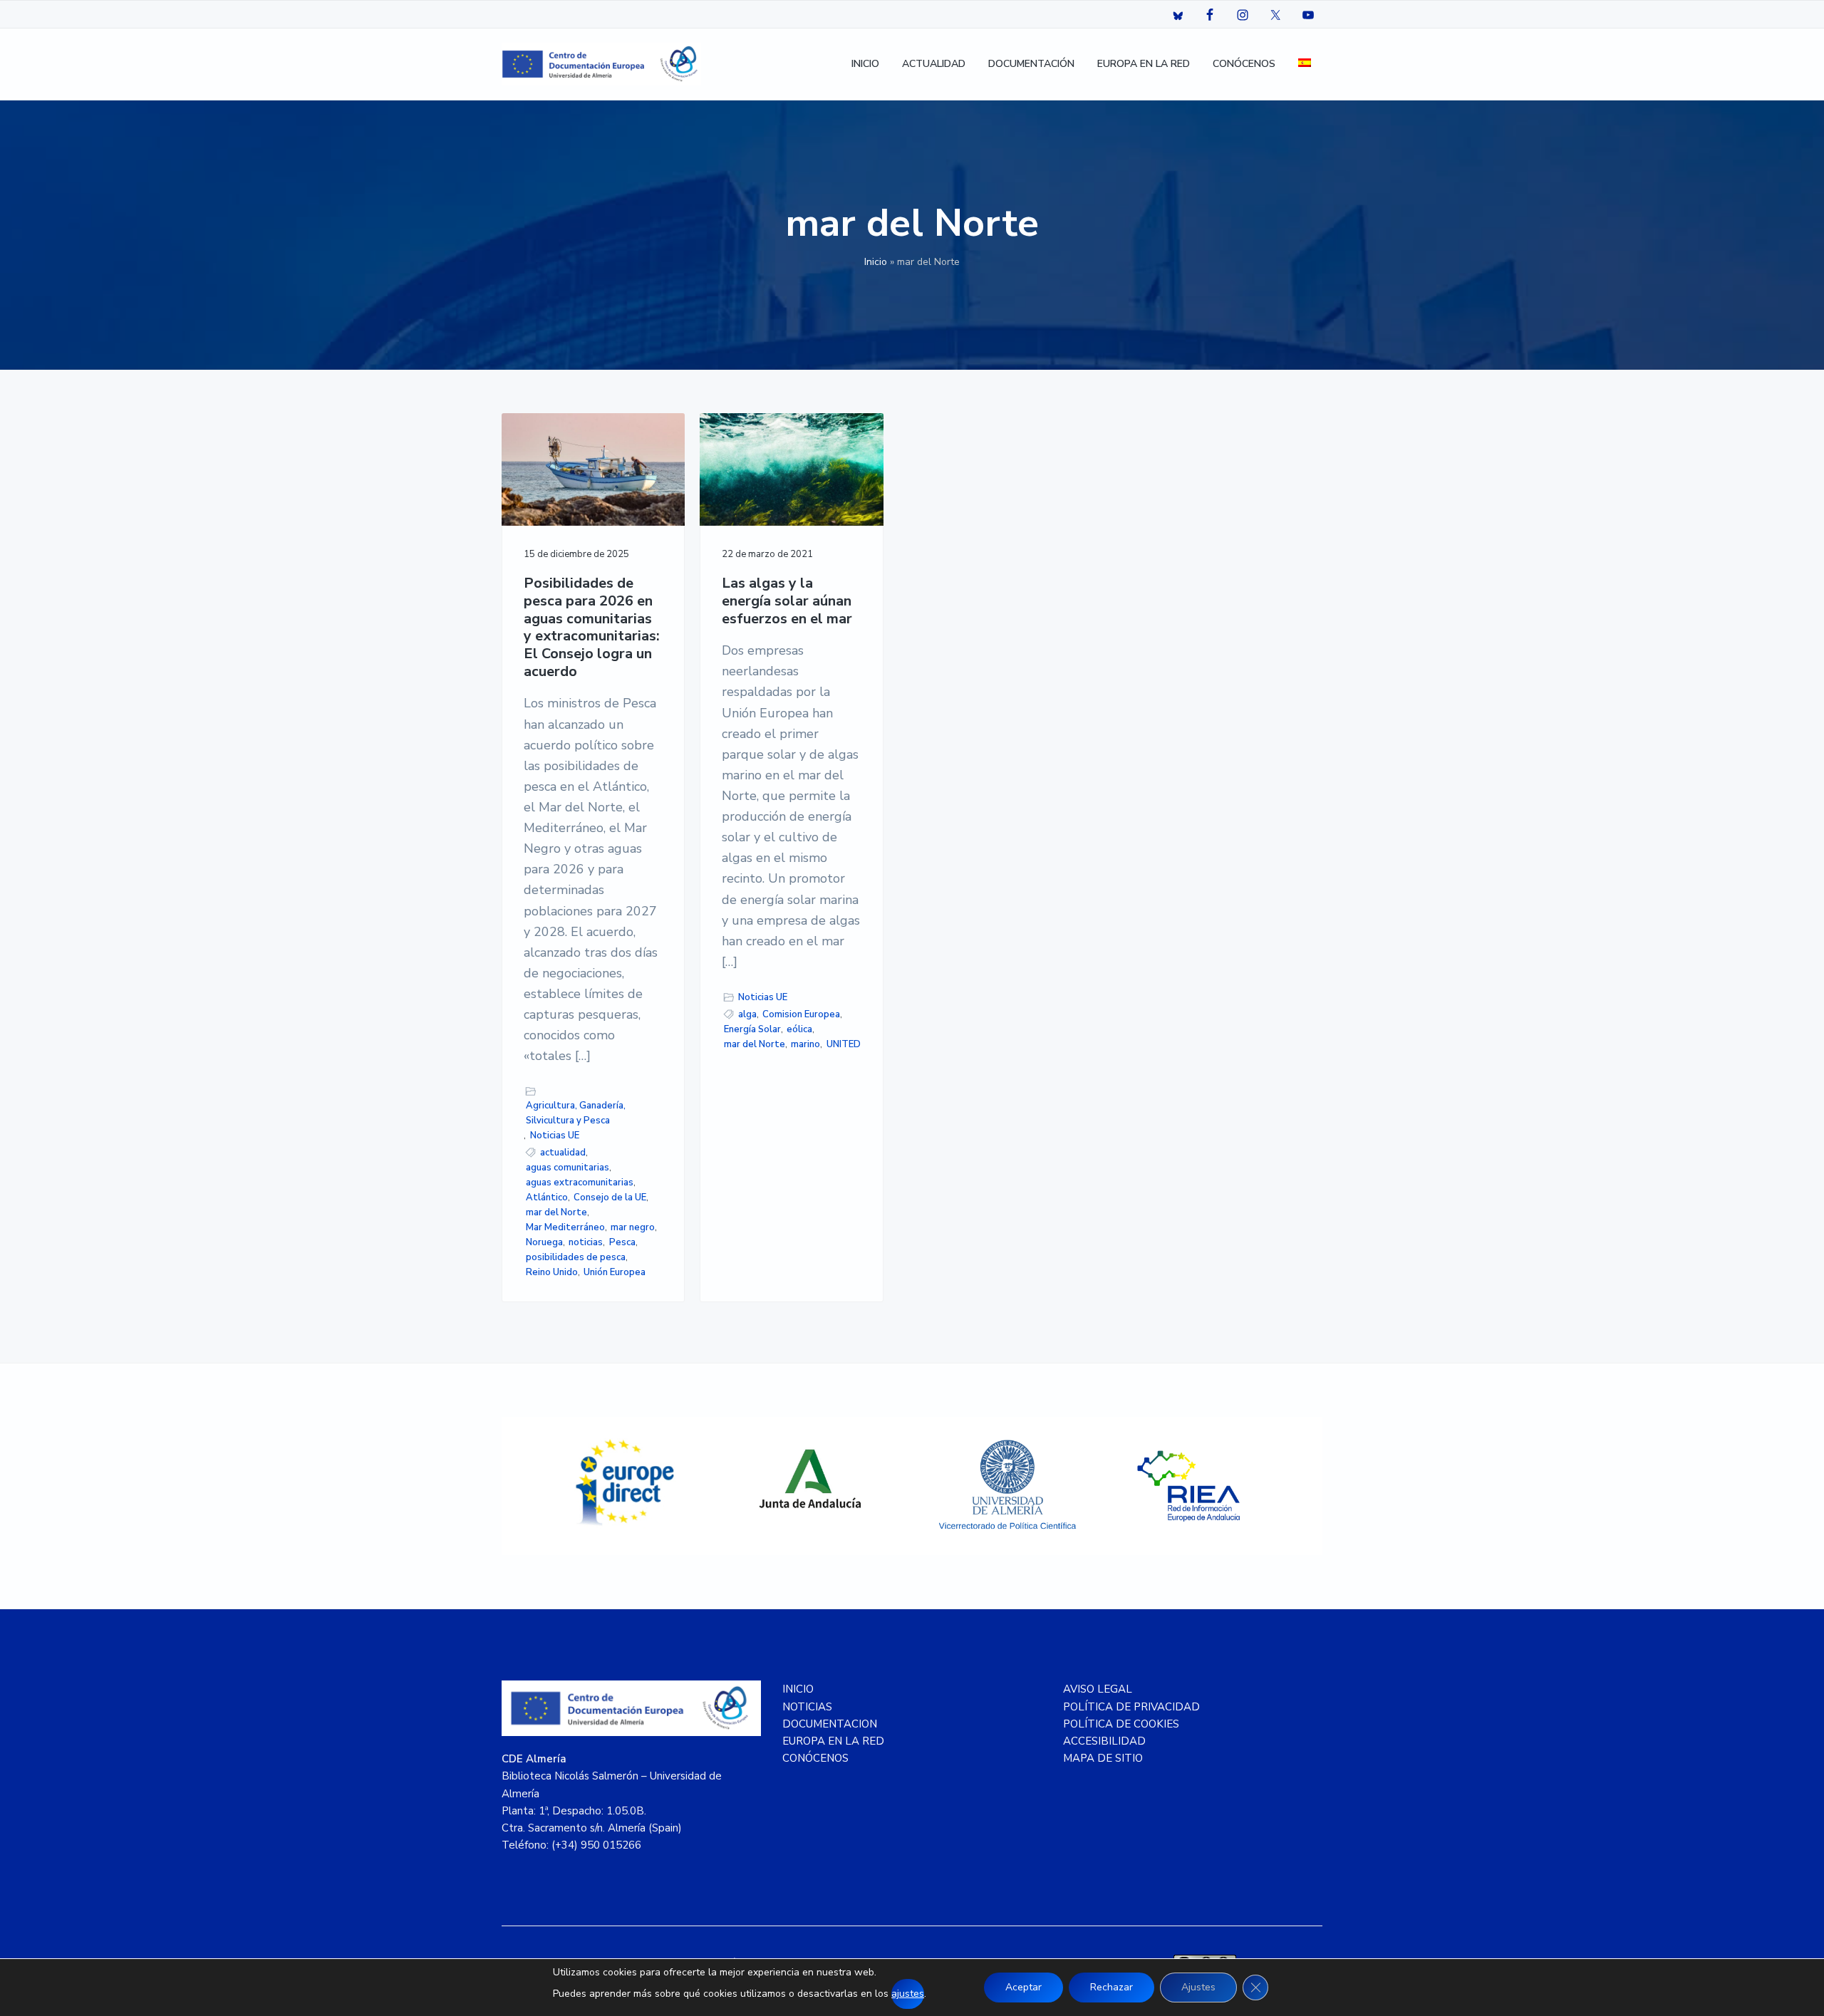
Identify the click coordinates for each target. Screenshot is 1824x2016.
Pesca (622, 1242)
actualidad (563, 1153)
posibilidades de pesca (576, 1257)
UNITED (844, 1044)
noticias (586, 1242)
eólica (799, 1029)
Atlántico (547, 1197)
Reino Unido (552, 1272)
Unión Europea (615, 1272)
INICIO (798, 1689)
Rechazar (1111, 1987)
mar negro (633, 1227)
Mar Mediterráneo (565, 1227)
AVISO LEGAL (1098, 1689)
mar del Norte (556, 1212)
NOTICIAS (807, 1707)
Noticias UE (555, 1136)
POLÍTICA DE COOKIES (1121, 1724)
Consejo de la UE (610, 1197)
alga (747, 1014)
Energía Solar (752, 1029)
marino (805, 1044)
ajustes (908, 1994)
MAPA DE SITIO (1103, 1758)
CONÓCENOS (815, 1758)
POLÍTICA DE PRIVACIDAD (1131, 1707)
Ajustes (1198, 1987)
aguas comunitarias (568, 1168)
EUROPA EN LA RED (833, 1741)
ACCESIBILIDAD (1104, 1741)
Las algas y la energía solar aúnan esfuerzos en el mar (787, 601)
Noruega (544, 1242)
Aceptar (1024, 1987)
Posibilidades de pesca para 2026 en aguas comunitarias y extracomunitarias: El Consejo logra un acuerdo (592, 628)
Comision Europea (801, 1014)
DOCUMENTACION (830, 1724)
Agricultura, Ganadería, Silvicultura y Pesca (576, 1113)
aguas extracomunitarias (580, 1183)
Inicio (876, 262)
